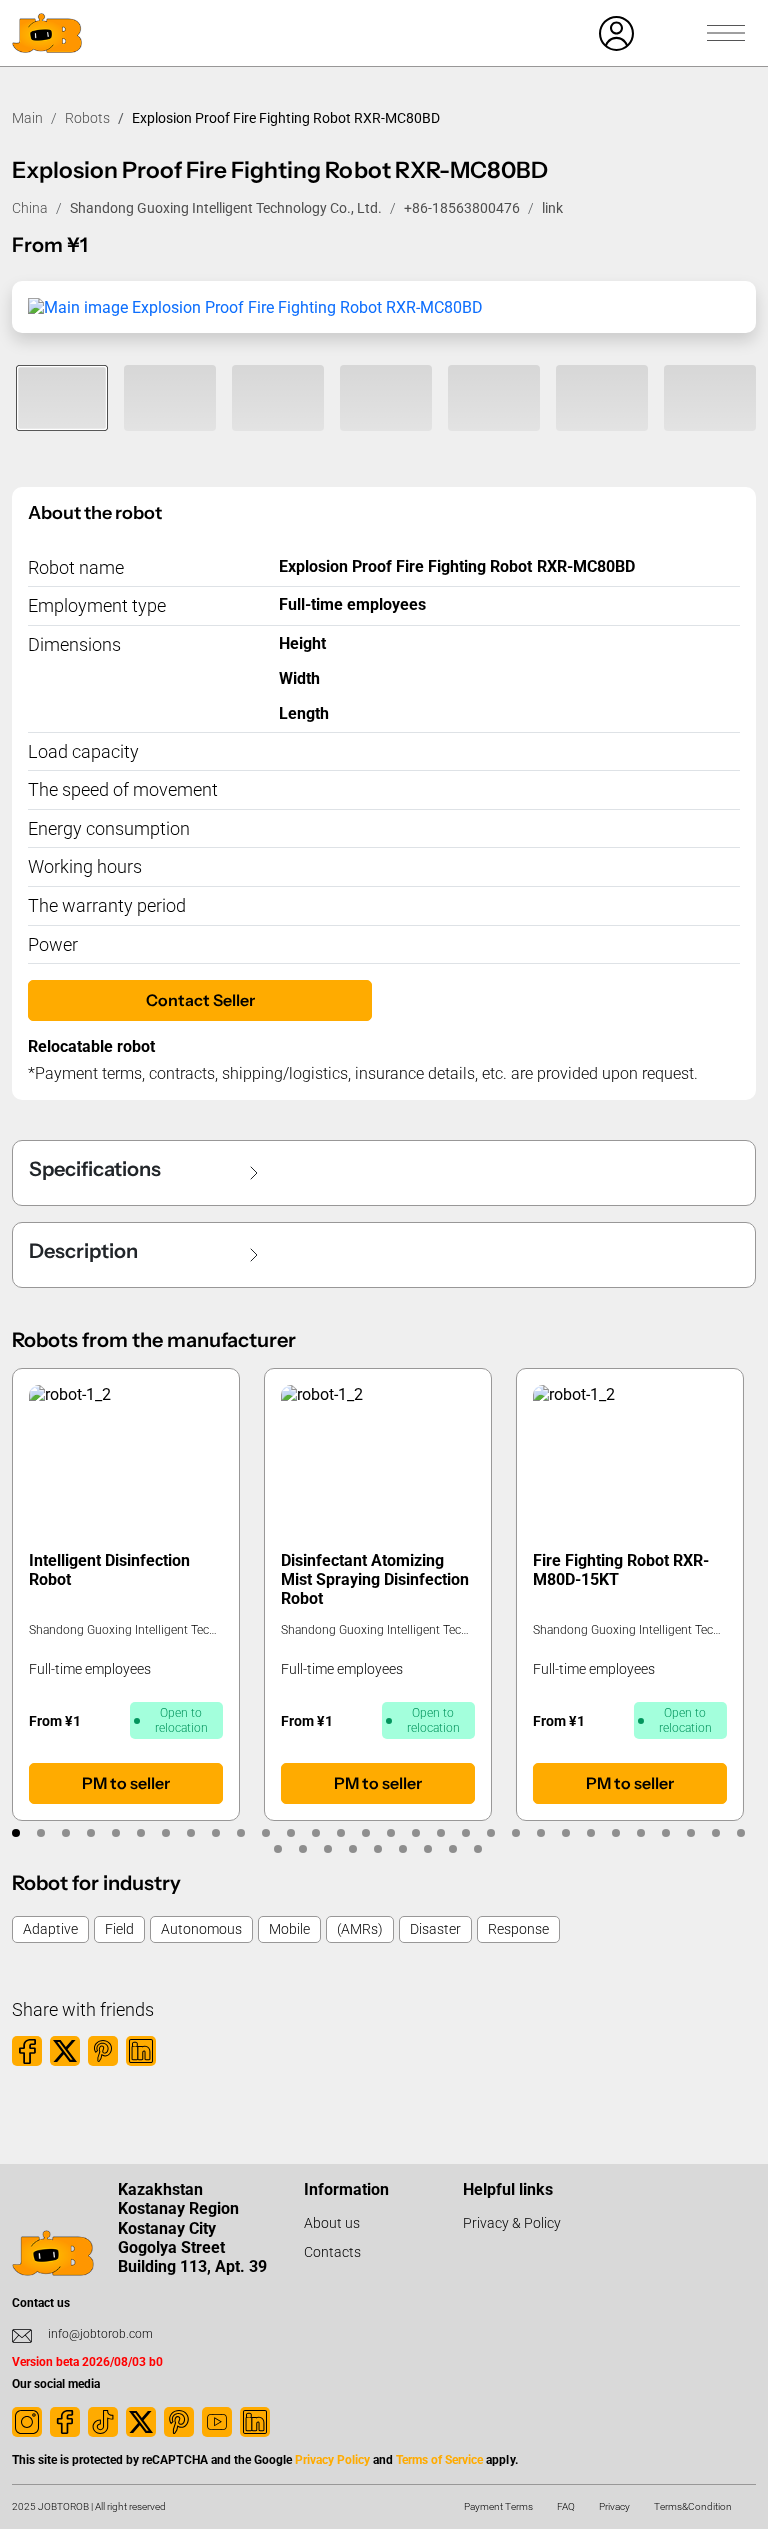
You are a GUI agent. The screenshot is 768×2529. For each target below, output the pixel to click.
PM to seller (126, 1783)
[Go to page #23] (565, 1833)
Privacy (614, 2506)
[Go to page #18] (440, 1833)
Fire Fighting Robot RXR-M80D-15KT (621, 1570)
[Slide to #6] (602, 398)
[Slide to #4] (386, 398)
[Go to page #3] (65, 1833)
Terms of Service (439, 2460)
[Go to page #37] (428, 1849)
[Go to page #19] (465, 1833)
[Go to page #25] (615, 1833)
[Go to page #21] (515, 1833)
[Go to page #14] (340, 1833)
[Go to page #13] (315, 1833)
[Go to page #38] (453, 1849)
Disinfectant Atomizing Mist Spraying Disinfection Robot (375, 1579)
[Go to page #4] (90, 1833)
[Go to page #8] (190, 1833)
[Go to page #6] (140, 1833)
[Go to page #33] (328, 1849)
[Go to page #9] (215, 1833)
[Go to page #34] (353, 1849)
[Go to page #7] (165, 1833)
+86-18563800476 (462, 208)
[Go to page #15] (365, 1833)
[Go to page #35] (378, 1849)
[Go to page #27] (665, 1833)
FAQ (566, 2506)
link (552, 208)
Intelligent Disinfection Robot (109, 1570)
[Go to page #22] (540, 1833)
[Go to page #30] (740, 1833)
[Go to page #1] (15, 1833)
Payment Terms (498, 2506)
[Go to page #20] (490, 1833)
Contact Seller (200, 1000)
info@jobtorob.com (100, 2334)
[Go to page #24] (590, 1833)
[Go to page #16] (390, 1833)
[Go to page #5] (115, 1833)
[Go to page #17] (415, 1833)
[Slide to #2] (170, 398)
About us (332, 2223)
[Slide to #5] (494, 398)
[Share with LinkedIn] (141, 2051)
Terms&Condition (693, 2506)
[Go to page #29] (715, 1833)
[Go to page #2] (40, 1833)
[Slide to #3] (278, 398)
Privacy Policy (332, 2460)
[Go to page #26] (640, 1833)
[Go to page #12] (290, 1833)
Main (27, 118)
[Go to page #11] (265, 1833)
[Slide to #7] (710, 398)
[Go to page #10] (240, 1833)
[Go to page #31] (278, 1849)
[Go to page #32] (303, 1849)
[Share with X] (65, 2051)
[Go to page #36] (403, 1849)
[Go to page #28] (690, 1833)
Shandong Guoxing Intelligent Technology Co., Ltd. (226, 208)
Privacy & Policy (512, 2223)
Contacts (332, 2252)
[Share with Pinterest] (103, 2051)
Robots (87, 118)
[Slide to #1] (62, 398)
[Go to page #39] (478, 1849)
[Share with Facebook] (27, 2051)
